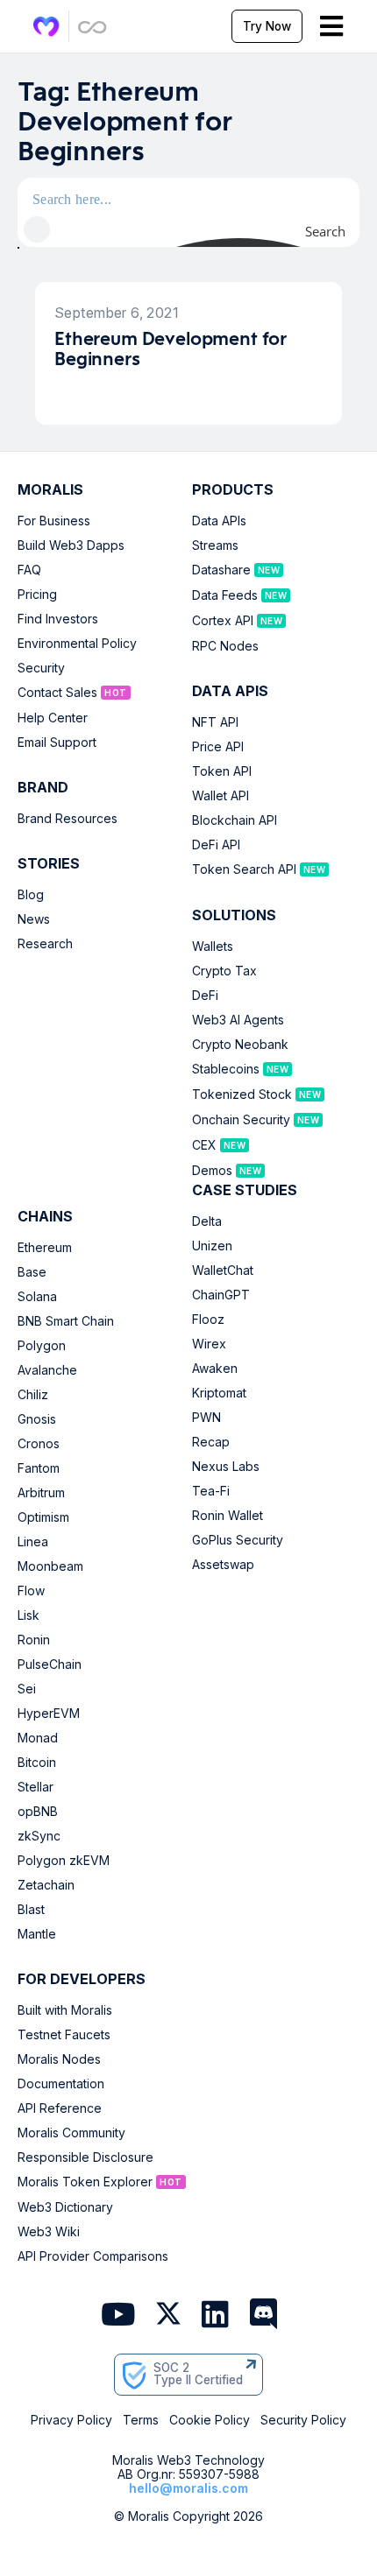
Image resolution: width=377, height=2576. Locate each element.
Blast (31, 1910)
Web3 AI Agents (238, 1020)
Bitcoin (37, 1763)
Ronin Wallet (228, 1516)
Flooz (208, 1320)
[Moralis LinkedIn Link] (215, 2316)
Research (45, 944)
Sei (27, 1689)
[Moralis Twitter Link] (168, 2317)
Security (41, 668)
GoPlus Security (238, 1540)
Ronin (34, 1640)
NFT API (215, 722)
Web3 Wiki (49, 2232)
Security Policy (303, 2420)
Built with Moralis (65, 2010)
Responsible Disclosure (85, 2157)
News (34, 919)
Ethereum (45, 1248)
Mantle (37, 1934)
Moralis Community (71, 2133)
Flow (31, 1591)
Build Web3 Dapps (71, 545)
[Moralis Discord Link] (263, 2316)
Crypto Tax (224, 971)
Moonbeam (50, 1566)
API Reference (60, 2108)
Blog (31, 895)
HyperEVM (49, 1714)
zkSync (39, 1836)
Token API (222, 771)
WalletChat (223, 1270)
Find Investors (58, 619)
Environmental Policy (77, 644)
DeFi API (216, 845)
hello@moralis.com (188, 2488)
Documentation (61, 2084)
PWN (206, 1418)
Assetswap (223, 1565)
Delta (207, 1221)
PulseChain (50, 1665)
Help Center (53, 718)
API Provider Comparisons (93, 2256)
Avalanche (47, 1370)
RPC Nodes (225, 646)
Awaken (215, 1369)
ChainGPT (221, 1295)
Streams (215, 545)
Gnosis (37, 1419)
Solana (37, 1297)
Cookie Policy (210, 2420)
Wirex (209, 1344)
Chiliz (33, 1395)
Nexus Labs (226, 1467)
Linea (33, 1542)
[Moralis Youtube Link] (118, 2316)
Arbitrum (41, 1493)
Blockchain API (235, 820)
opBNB (38, 1812)
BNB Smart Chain (66, 1321)
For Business (54, 521)
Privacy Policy (71, 2420)
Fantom (39, 1468)
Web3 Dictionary (65, 2207)
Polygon (42, 1346)
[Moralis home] (46, 27)
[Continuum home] (93, 27)
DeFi (205, 996)
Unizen (212, 1246)
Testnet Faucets (64, 2035)
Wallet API (221, 796)
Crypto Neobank (240, 1045)
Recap (211, 1442)
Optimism (43, 1517)
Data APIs (219, 521)
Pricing (37, 595)
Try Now (267, 26)
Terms (141, 2420)
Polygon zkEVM (64, 1861)
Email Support (57, 743)
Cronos (39, 1444)
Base (32, 1272)
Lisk (28, 1615)
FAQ (29, 570)
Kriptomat (219, 1393)
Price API (218, 747)
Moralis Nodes (59, 2059)
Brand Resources (68, 819)
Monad (38, 1738)
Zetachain (46, 1885)
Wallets (213, 947)
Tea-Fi (211, 1491)
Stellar (36, 1787)
